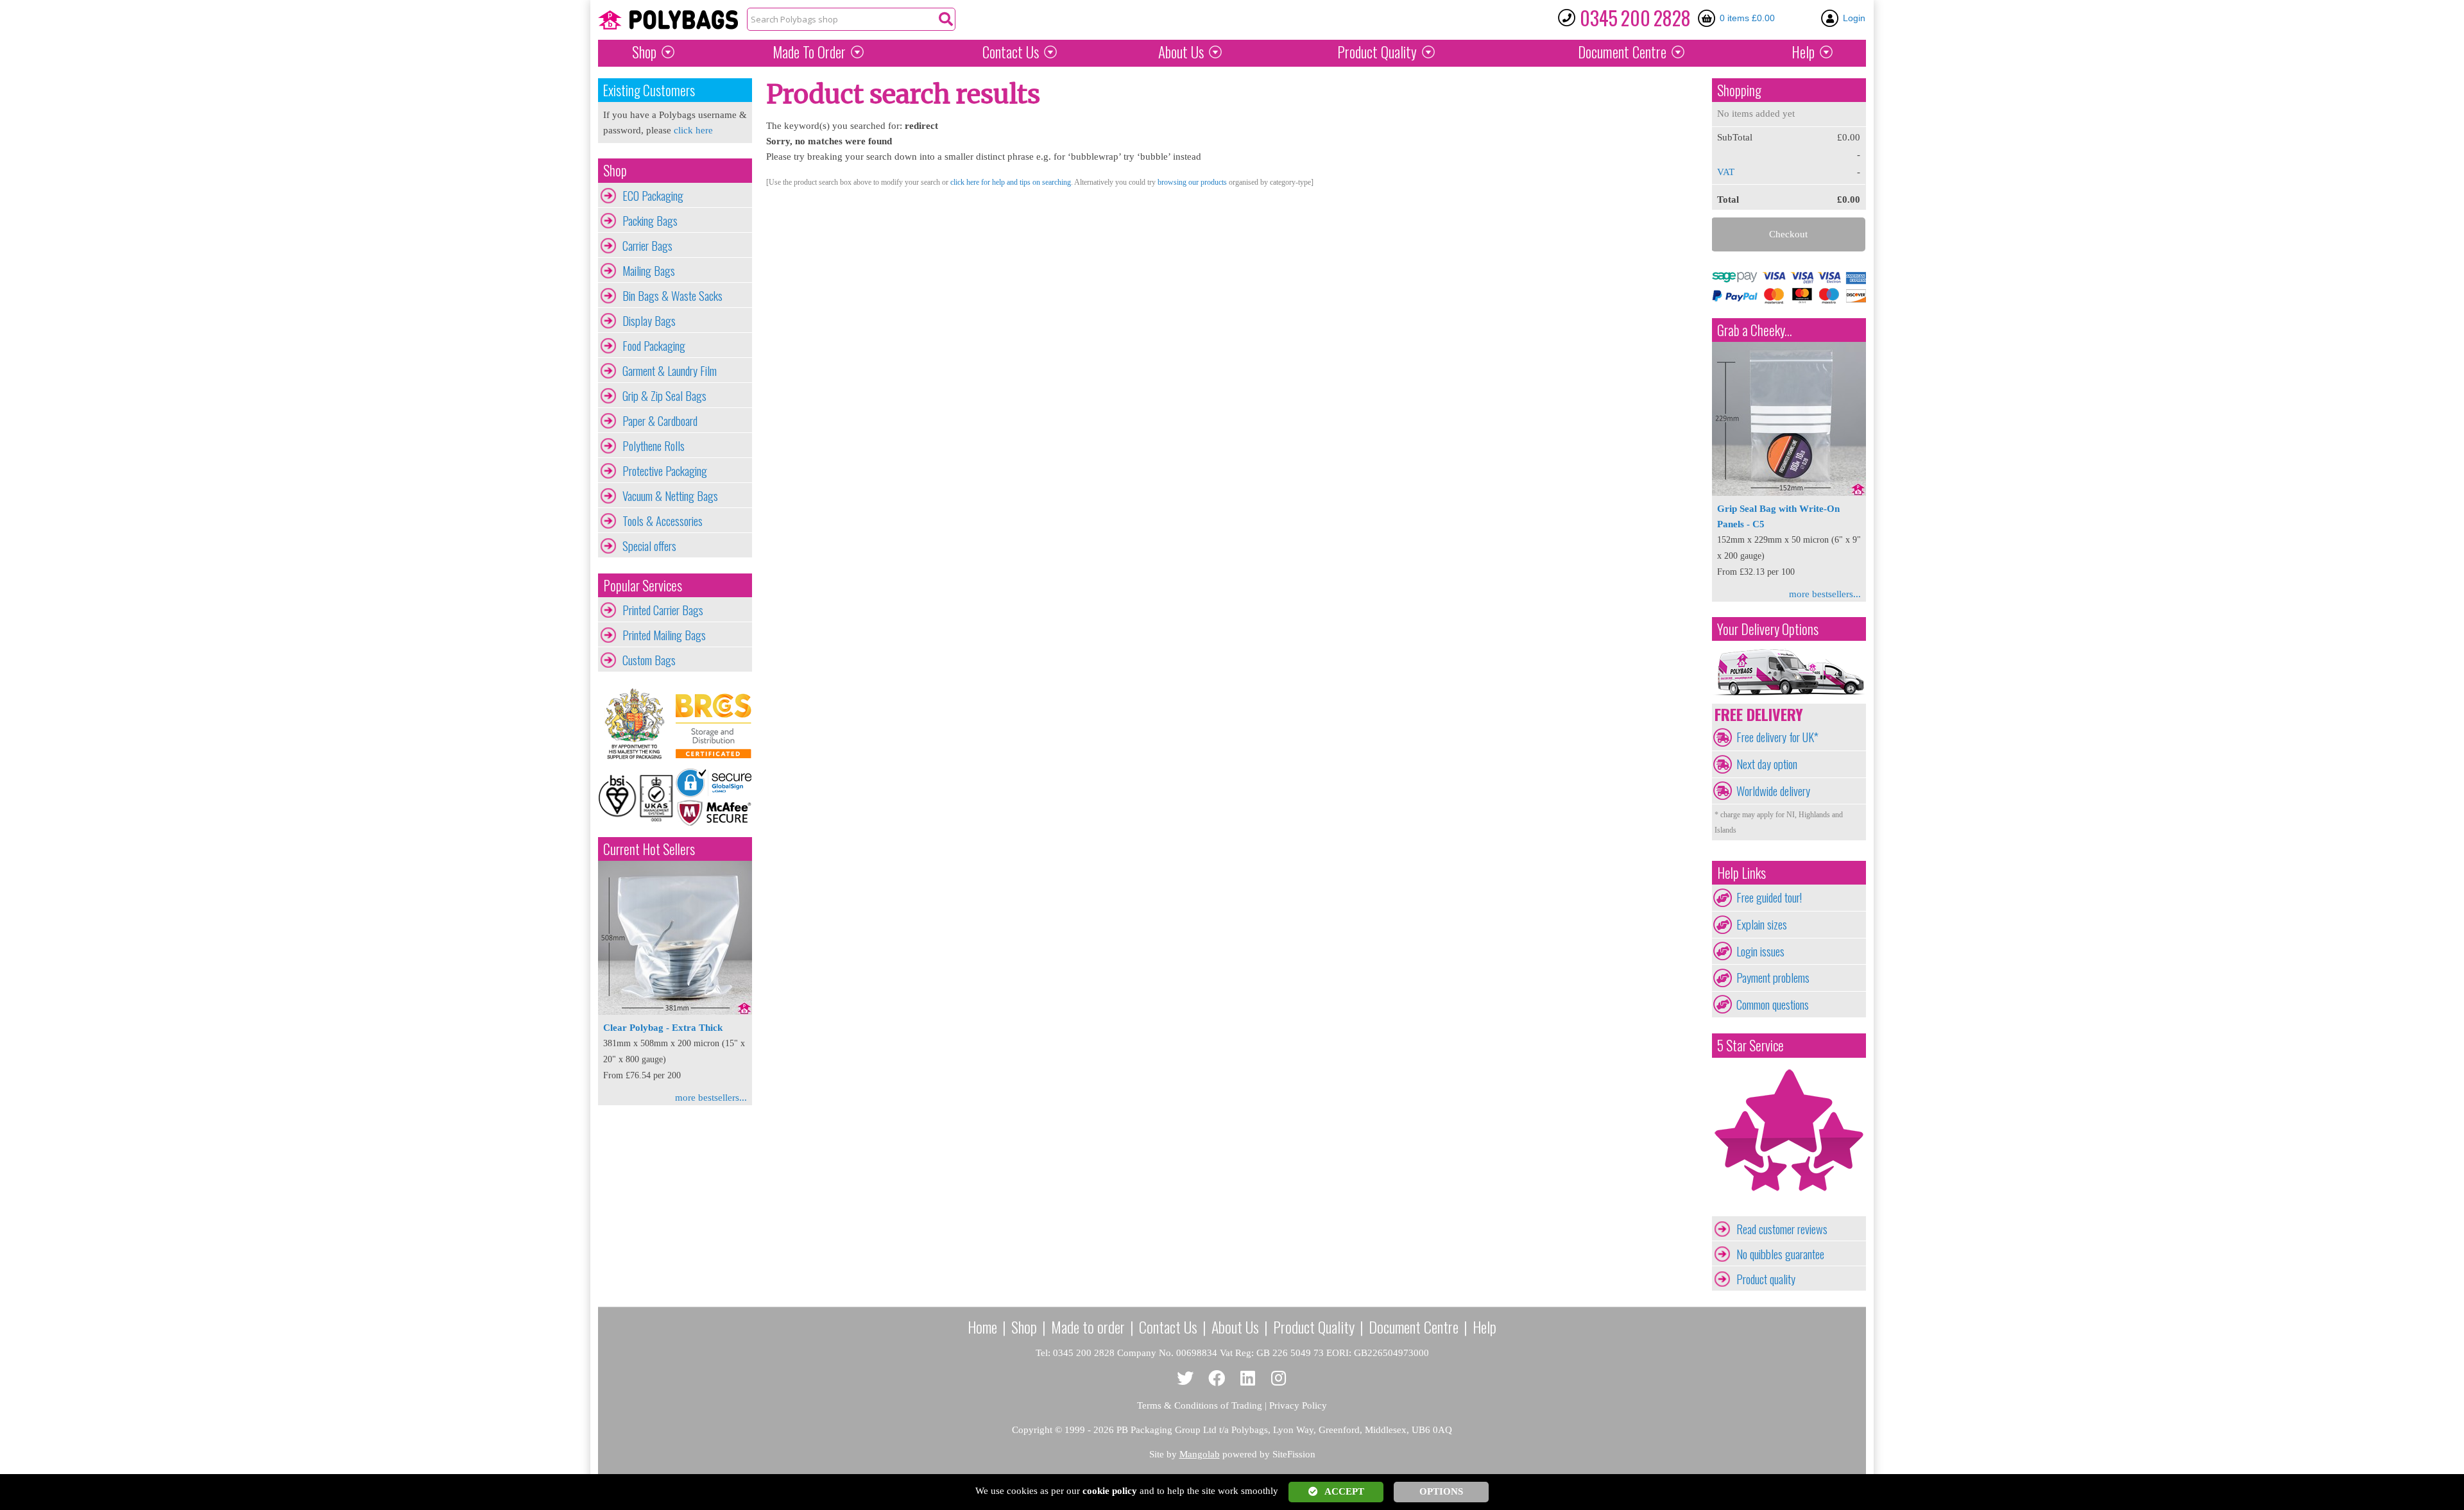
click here (693, 130)
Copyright (1032, 1430)
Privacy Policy (1298, 1405)
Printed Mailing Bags (664, 635)
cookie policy (1110, 1491)
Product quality (1766, 1279)
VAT (1726, 172)
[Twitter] (1185, 1379)
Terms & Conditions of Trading (1200, 1405)
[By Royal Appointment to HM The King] (637, 724)
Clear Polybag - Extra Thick (663, 1028)
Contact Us (1011, 52)
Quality (1377, 52)
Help (1803, 52)
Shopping (1739, 90)
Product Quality (1314, 1327)
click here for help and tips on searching (1011, 182)
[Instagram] (1279, 1379)
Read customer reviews (1782, 1229)
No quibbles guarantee (1780, 1254)
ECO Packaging (653, 196)
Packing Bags (650, 221)
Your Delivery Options (1768, 629)
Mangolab (1200, 1454)
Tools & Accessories (663, 521)
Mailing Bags (649, 271)
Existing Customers (649, 90)
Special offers (649, 546)
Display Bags (649, 321)
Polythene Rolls (654, 446)
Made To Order (809, 52)
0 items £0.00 (1747, 18)
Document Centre (1414, 1327)
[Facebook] (1217, 1379)
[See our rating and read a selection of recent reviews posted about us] (1789, 1209)
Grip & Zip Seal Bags (664, 396)
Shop (644, 52)
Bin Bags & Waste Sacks (672, 296)
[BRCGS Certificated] (714, 724)
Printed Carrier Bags (663, 610)
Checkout (1788, 234)
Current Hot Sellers (649, 849)
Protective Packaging (665, 471)
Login (1854, 18)
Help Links (1741, 873)
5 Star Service (1750, 1045)
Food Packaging (654, 346)
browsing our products (1192, 182)
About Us (1181, 52)
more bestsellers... (711, 1098)
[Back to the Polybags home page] (668, 20)
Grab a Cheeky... (1755, 330)
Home (982, 1327)
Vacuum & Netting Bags (670, 496)
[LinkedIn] (1248, 1379)
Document (1622, 52)
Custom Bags (649, 660)
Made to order (1088, 1327)
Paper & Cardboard (660, 421)
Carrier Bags (647, 246)
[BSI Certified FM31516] (637, 797)
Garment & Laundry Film (670, 371)
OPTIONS (1441, 1491)
